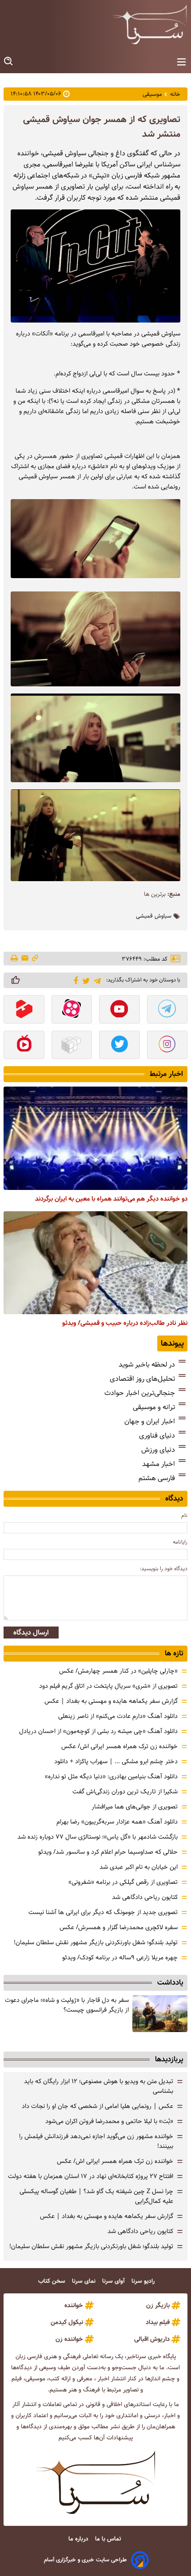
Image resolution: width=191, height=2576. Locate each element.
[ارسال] (25, 959)
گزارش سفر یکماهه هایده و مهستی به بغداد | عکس (111, 1701)
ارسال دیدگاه (31, 1633)
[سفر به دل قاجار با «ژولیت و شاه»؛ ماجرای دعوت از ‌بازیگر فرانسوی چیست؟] (160, 2014)
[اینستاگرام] (167, 1046)
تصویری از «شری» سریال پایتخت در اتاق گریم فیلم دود (108, 1686)
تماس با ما (109, 2539)
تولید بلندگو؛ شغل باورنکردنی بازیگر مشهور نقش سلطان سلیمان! (96, 1942)
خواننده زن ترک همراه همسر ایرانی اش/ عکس (119, 1746)
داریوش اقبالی (152, 2339)
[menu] (181, 62)
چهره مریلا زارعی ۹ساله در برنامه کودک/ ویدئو (120, 1958)
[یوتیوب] (119, 1010)
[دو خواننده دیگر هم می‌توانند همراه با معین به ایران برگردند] (95, 1138)
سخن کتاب (53, 2281)
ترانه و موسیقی (154, 1407)
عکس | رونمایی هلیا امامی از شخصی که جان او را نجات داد (97, 2106)
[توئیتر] (85, 980)
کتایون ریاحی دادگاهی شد (145, 1897)
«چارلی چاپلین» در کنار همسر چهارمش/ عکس (118, 1671)
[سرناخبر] (150, 24)
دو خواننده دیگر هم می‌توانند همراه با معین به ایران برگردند (111, 1199)
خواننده (74, 2305)
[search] (9, 61)
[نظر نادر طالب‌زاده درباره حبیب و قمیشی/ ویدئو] (95, 1263)
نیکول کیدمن (67, 2322)
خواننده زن (69, 2339)
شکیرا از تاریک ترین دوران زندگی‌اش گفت (125, 1792)
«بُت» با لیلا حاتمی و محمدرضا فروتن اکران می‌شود (109, 2121)
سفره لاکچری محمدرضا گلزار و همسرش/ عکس (119, 1927)
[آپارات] (72, 1010)
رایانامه (180, 1542)
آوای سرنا (114, 2281)
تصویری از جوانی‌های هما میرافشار (135, 1807)
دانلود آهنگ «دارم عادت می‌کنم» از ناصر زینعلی (118, 1716)
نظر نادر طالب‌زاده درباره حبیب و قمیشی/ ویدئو (125, 1323)
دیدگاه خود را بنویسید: (164, 1569)
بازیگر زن (158, 2305)
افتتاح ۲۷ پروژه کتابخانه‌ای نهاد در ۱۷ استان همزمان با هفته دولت (91, 2176)
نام (184, 1515)
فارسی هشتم (157, 1478)
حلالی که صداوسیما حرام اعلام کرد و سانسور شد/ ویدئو (108, 1852)
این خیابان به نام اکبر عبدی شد (139, 1867)
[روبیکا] (72, 1046)
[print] (15, 959)
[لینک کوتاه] (35, 959)
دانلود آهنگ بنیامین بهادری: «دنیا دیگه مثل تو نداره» (111, 1776)
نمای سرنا (85, 2281)
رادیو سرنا (144, 2281)
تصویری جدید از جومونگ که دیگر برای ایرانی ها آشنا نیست (103, 1912)
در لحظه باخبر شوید (147, 1365)
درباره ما (79, 2539)
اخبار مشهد (159, 1464)
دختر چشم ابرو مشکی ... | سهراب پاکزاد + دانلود (116, 1761)
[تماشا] (24, 1010)
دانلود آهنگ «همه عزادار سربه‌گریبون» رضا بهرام (117, 1822)
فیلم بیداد (158, 2322)
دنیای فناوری (157, 1436)
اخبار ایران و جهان (150, 1421)
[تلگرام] (96, 980)
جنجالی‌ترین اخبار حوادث (140, 1393)
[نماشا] (24, 1046)
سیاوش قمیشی (154, 916)
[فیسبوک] (74, 980)
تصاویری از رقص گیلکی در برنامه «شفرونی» (123, 1882)
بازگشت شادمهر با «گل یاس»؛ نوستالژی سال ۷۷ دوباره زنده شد (97, 1837)
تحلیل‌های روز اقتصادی (142, 1379)
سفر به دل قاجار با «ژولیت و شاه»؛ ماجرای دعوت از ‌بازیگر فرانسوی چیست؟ (67, 2005)
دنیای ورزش (158, 1450)
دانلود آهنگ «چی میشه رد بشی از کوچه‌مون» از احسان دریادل (98, 1731)
